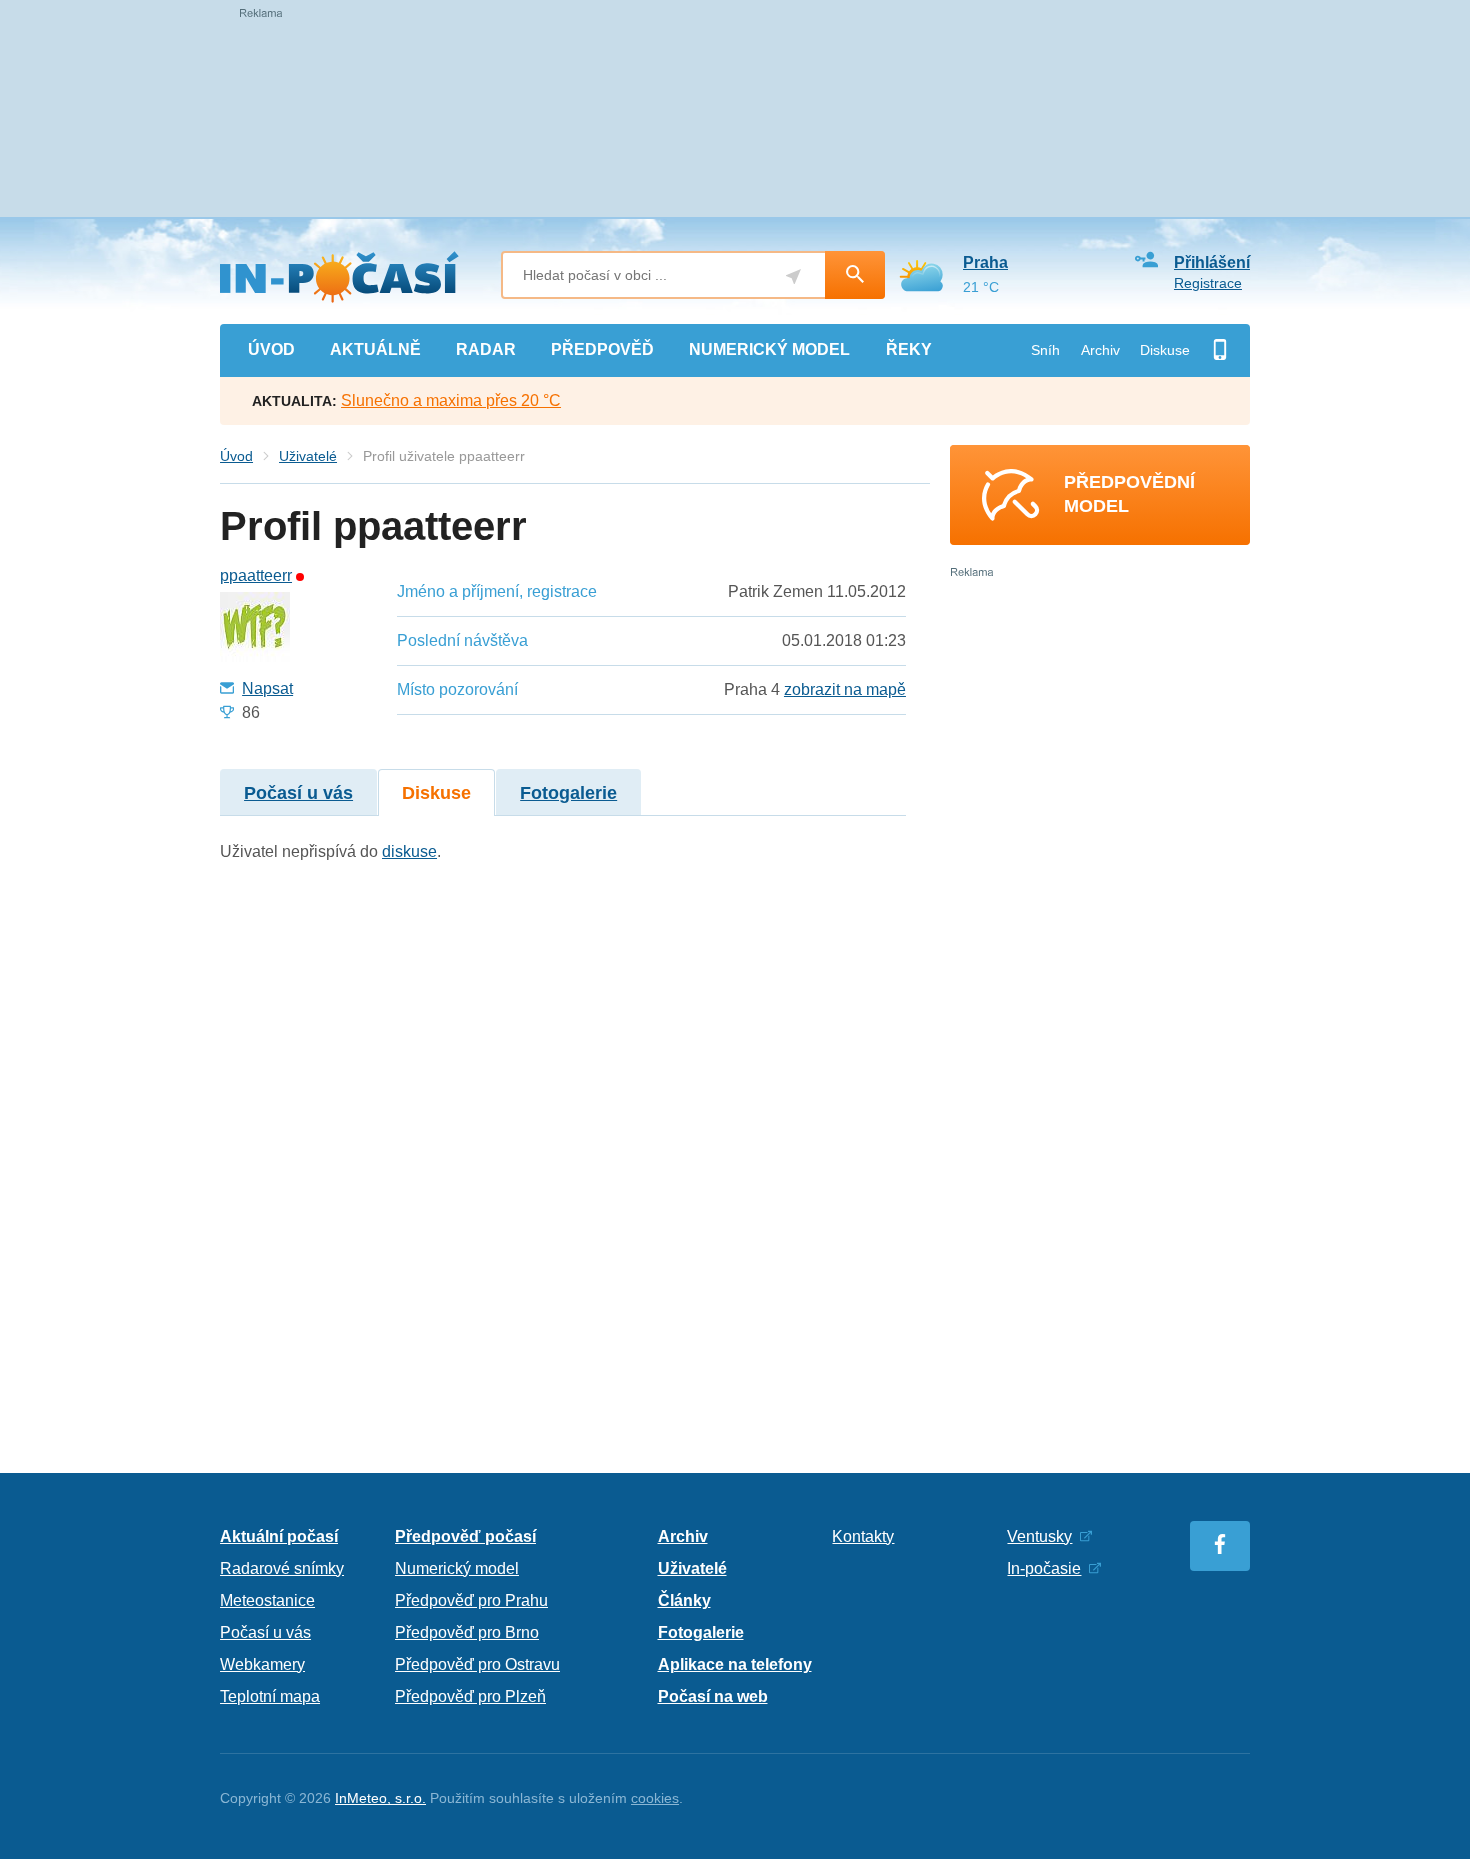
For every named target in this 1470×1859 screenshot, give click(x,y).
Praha (985, 262)
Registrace (1208, 283)
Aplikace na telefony (735, 1664)
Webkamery (262, 1664)
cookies (655, 1798)
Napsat (267, 689)
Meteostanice (267, 1600)
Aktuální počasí (279, 1536)
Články (684, 1600)
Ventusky (1039, 1536)
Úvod (236, 456)
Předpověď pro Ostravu (477, 1664)
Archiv (1100, 350)
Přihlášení (1212, 262)
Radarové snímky (282, 1568)
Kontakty (863, 1536)
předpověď (602, 349)
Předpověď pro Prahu (471, 1600)
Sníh (1045, 350)
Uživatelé (308, 456)
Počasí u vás (298, 793)
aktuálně (375, 349)
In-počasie (1044, 1568)
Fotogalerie (568, 793)
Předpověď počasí (465, 1536)
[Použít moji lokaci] (793, 276)
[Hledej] (855, 275)
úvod (271, 349)
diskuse (409, 851)
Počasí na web (713, 1696)
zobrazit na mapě (845, 689)
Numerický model (457, 1568)
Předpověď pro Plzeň (470, 1696)
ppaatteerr (256, 576)
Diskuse (1165, 350)
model (769, 349)
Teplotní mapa (270, 1696)
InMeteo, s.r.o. (380, 1798)
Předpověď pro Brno (467, 1632)
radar (486, 349)
